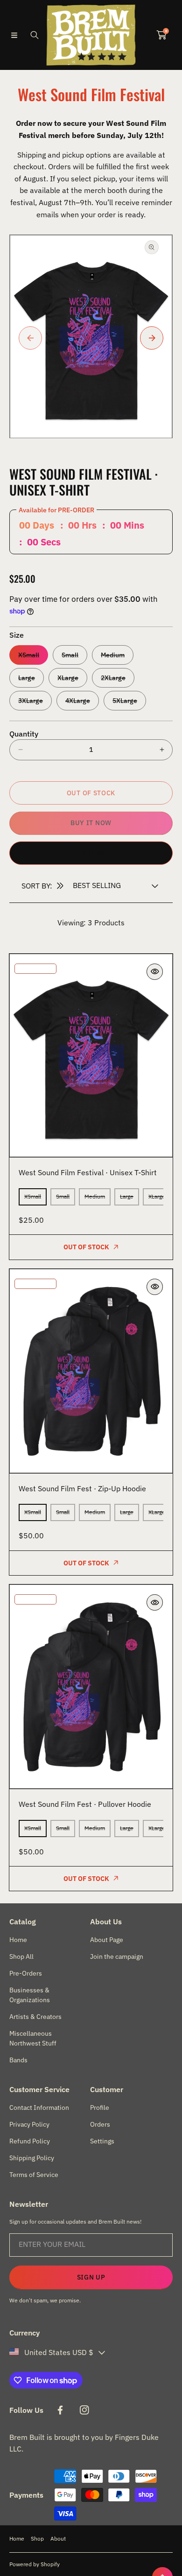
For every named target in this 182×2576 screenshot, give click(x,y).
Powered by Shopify (35, 2564)
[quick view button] (155, 972)
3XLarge (31, 701)
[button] (14, 35)
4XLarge (78, 701)
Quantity (24, 734)
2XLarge (113, 678)
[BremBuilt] (91, 35)
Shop (37, 2538)
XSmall (29, 655)
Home (17, 2538)
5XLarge (125, 701)
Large (27, 678)
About (58, 2538)
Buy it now (91, 823)
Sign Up (91, 2277)
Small (70, 655)
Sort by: (37, 886)
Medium (113, 655)
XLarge (68, 678)
